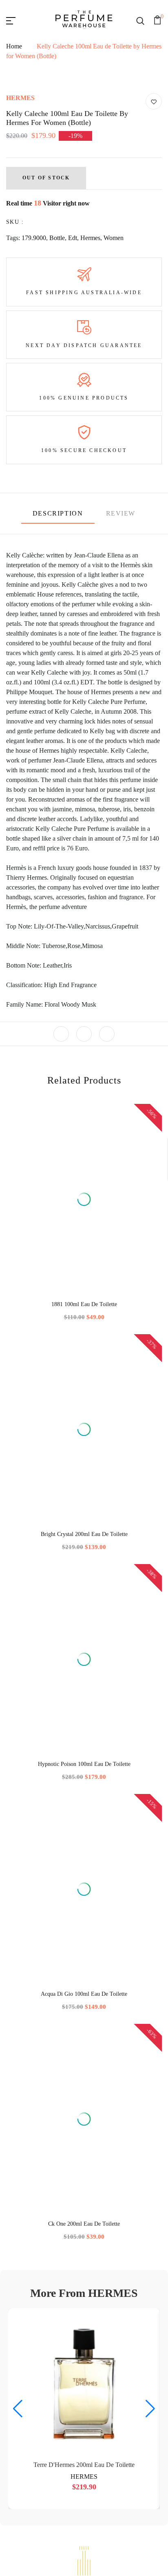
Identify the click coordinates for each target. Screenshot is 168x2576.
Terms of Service (84, 1908)
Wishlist (84, 1838)
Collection (84, 2034)
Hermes (90, 432)
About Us (84, 1796)
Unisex (84, 2021)
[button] (74, 1592)
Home (14, 89)
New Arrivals (84, 2062)
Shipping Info (84, 1894)
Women (114, 432)
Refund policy (84, 1922)
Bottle (57, 432)
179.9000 (34, 432)
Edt (73, 432)
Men (84, 1993)
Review (121, 707)
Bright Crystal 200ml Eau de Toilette (126, 1383)
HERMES (20, 292)
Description (58, 707)
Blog (84, 1936)
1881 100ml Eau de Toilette (42, 1380)
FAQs (84, 1824)
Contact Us (84, 1810)
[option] (42, 1354)
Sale (84, 2048)
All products (84, 1979)
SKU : (15, 416)
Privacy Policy (84, 1881)
